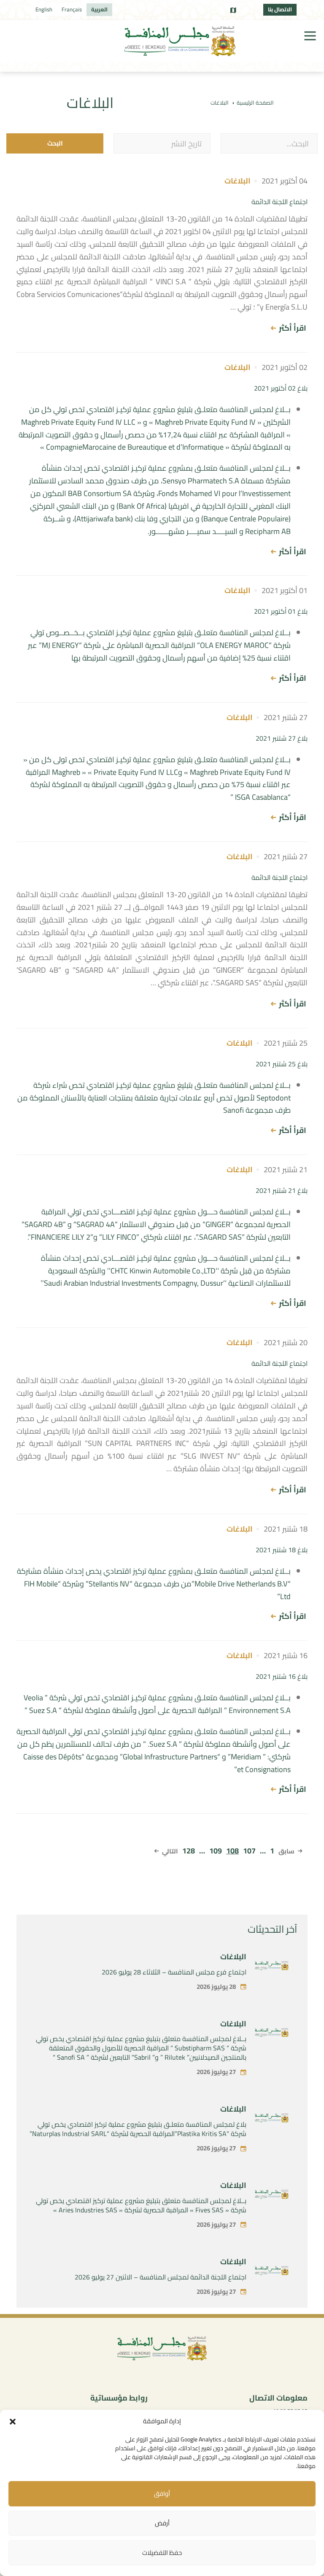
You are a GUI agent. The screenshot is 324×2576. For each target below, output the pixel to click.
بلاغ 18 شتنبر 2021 (282, 1550)
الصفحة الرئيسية (255, 103)
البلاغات (233, 1957)
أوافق (162, 2494)
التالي (170, 1851)
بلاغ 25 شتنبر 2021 (282, 1064)
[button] (13, 2422)
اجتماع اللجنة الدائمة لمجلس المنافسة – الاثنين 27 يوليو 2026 (161, 2277)
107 (249, 1851)
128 (189, 1851)
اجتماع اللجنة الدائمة (279, 202)
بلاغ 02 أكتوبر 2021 (281, 388)
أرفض (162, 2523)
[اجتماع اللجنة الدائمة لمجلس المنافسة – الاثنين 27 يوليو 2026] (272, 2272)
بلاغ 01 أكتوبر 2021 (281, 611)
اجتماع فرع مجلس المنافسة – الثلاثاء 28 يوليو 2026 (174, 1972)
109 (216, 1851)
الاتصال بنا (280, 9)
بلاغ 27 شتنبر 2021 (282, 738)
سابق (286, 1851)
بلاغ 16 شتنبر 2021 (282, 1676)
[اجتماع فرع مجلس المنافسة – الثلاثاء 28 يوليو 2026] (272, 1967)
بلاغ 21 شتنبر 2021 (282, 1190)
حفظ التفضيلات (162, 2553)
